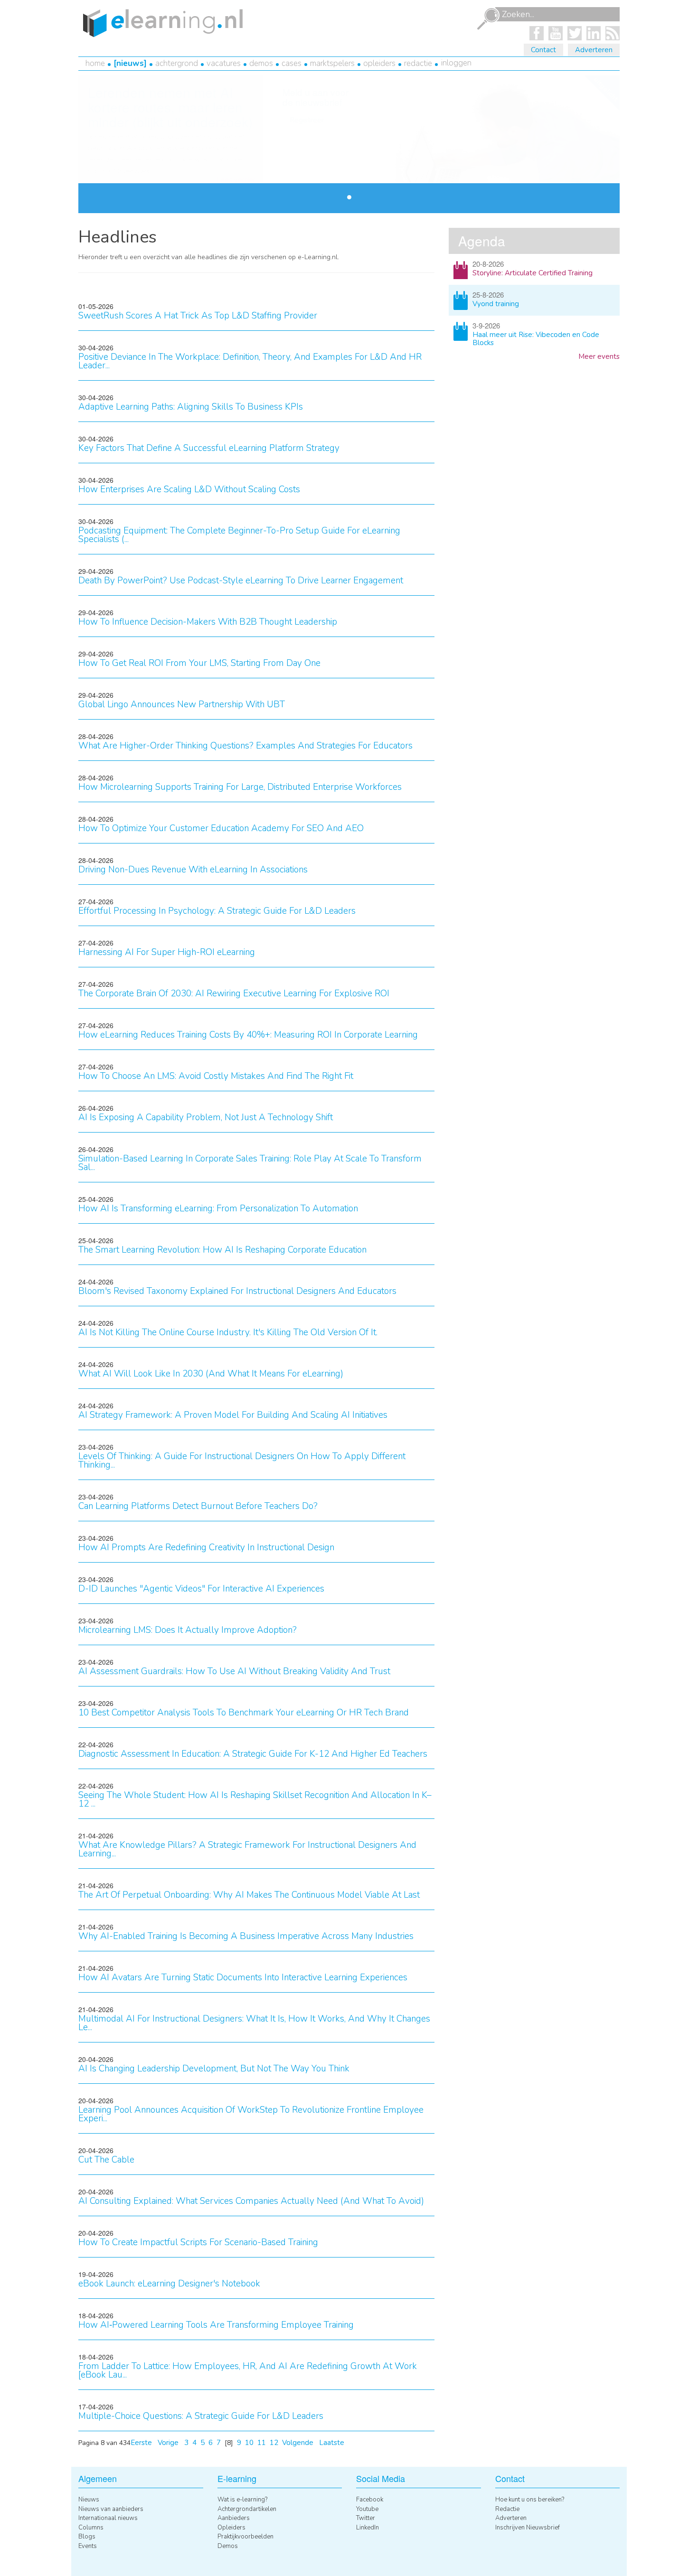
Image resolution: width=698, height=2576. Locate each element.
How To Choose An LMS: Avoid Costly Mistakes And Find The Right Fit (216, 1076)
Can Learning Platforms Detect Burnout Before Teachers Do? (198, 1506)
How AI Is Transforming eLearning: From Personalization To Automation (218, 1208)
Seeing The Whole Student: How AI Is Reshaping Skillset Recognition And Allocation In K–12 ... (255, 1799)
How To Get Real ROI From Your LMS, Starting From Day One (199, 663)
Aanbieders (234, 2518)
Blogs (87, 2537)
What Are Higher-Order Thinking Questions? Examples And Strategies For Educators (245, 746)
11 (262, 2443)
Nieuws (130, 63)
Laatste (332, 2443)
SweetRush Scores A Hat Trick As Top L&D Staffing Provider (198, 316)
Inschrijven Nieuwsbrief (528, 2528)
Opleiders (379, 63)
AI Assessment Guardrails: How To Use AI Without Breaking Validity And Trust (234, 1671)
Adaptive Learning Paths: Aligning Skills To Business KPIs (191, 407)
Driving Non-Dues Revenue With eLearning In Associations (193, 870)
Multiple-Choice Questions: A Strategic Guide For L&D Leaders (201, 2416)
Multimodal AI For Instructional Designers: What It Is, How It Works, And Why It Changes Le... (254, 2023)
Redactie (418, 63)
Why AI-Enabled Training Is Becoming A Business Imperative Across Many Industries (246, 1936)
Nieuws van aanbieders (111, 2509)
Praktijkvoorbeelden (245, 2537)
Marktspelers (332, 63)
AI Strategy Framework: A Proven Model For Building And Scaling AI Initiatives (233, 1415)
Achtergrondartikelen (247, 2509)
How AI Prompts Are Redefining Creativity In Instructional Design (206, 1547)
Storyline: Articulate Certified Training (533, 273)
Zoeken (488, 19)
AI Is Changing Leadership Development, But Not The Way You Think (214, 2069)
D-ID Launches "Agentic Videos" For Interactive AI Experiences (201, 1589)
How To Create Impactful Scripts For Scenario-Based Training (198, 2242)
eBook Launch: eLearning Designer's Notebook (169, 2284)
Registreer (307, 120)
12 (274, 2443)
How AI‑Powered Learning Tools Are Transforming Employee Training (216, 2325)
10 (249, 2443)
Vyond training (496, 304)
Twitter (366, 2518)
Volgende (298, 2443)
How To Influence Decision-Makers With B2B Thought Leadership (208, 622)
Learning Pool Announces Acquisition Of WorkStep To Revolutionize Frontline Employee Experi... (251, 2114)
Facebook (370, 2500)
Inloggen (456, 63)
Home (95, 63)
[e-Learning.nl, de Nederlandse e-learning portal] (160, 22)
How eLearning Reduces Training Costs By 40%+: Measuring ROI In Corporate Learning (248, 1035)
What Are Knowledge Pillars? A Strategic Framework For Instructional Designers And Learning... (247, 1849)
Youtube (367, 2509)
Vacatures (224, 63)
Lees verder (236, 180)
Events (88, 2546)
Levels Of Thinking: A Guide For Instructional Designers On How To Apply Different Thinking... (242, 1461)
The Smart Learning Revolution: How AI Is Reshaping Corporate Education (222, 1250)
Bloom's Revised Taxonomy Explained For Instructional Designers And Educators (237, 1291)
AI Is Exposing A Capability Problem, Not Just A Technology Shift (206, 1117)
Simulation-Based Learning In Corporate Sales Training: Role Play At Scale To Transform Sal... (250, 1163)
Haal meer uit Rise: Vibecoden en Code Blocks (536, 339)
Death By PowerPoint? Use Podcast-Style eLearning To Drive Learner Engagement (241, 581)
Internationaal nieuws (108, 2518)
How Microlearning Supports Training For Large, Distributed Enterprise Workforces (240, 787)
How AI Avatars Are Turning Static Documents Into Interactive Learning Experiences (243, 1977)
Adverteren (594, 50)
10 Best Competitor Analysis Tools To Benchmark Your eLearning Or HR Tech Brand (244, 1713)
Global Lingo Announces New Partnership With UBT (182, 704)
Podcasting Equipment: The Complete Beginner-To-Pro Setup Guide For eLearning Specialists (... (239, 535)
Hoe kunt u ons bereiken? (530, 2500)
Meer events (599, 356)
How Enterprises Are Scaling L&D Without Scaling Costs (189, 489)
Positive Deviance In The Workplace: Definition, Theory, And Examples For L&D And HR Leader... (250, 361)
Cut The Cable (106, 2160)
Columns (91, 2528)
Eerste (141, 2443)
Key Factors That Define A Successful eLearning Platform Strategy (209, 448)
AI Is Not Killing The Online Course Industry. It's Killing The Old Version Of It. (228, 1332)
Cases (292, 63)
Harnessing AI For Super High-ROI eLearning (167, 952)
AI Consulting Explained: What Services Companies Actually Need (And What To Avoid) (251, 2201)
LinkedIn (368, 2528)
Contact (543, 50)
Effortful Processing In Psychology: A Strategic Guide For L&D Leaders (217, 911)
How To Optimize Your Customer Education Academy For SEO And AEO (221, 828)
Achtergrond (177, 63)
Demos (261, 63)
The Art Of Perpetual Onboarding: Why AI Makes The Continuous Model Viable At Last (249, 1895)
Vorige (168, 2443)
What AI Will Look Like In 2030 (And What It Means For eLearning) (211, 1374)
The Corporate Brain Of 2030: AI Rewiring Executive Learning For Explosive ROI (234, 993)
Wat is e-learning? (242, 2500)
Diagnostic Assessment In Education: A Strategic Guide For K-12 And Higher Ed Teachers (253, 1754)
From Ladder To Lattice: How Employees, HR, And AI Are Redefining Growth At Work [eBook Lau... (248, 2370)
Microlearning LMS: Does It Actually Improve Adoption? (188, 1630)
